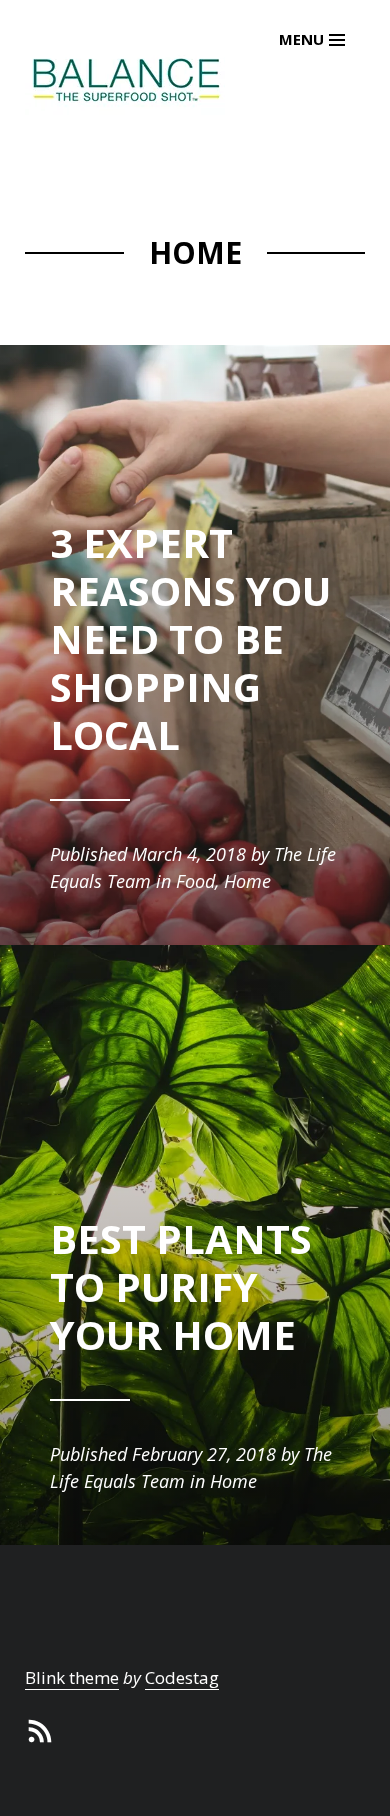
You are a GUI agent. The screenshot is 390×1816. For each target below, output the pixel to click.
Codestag (182, 1677)
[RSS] (40, 1728)
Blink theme (72, 1677)
